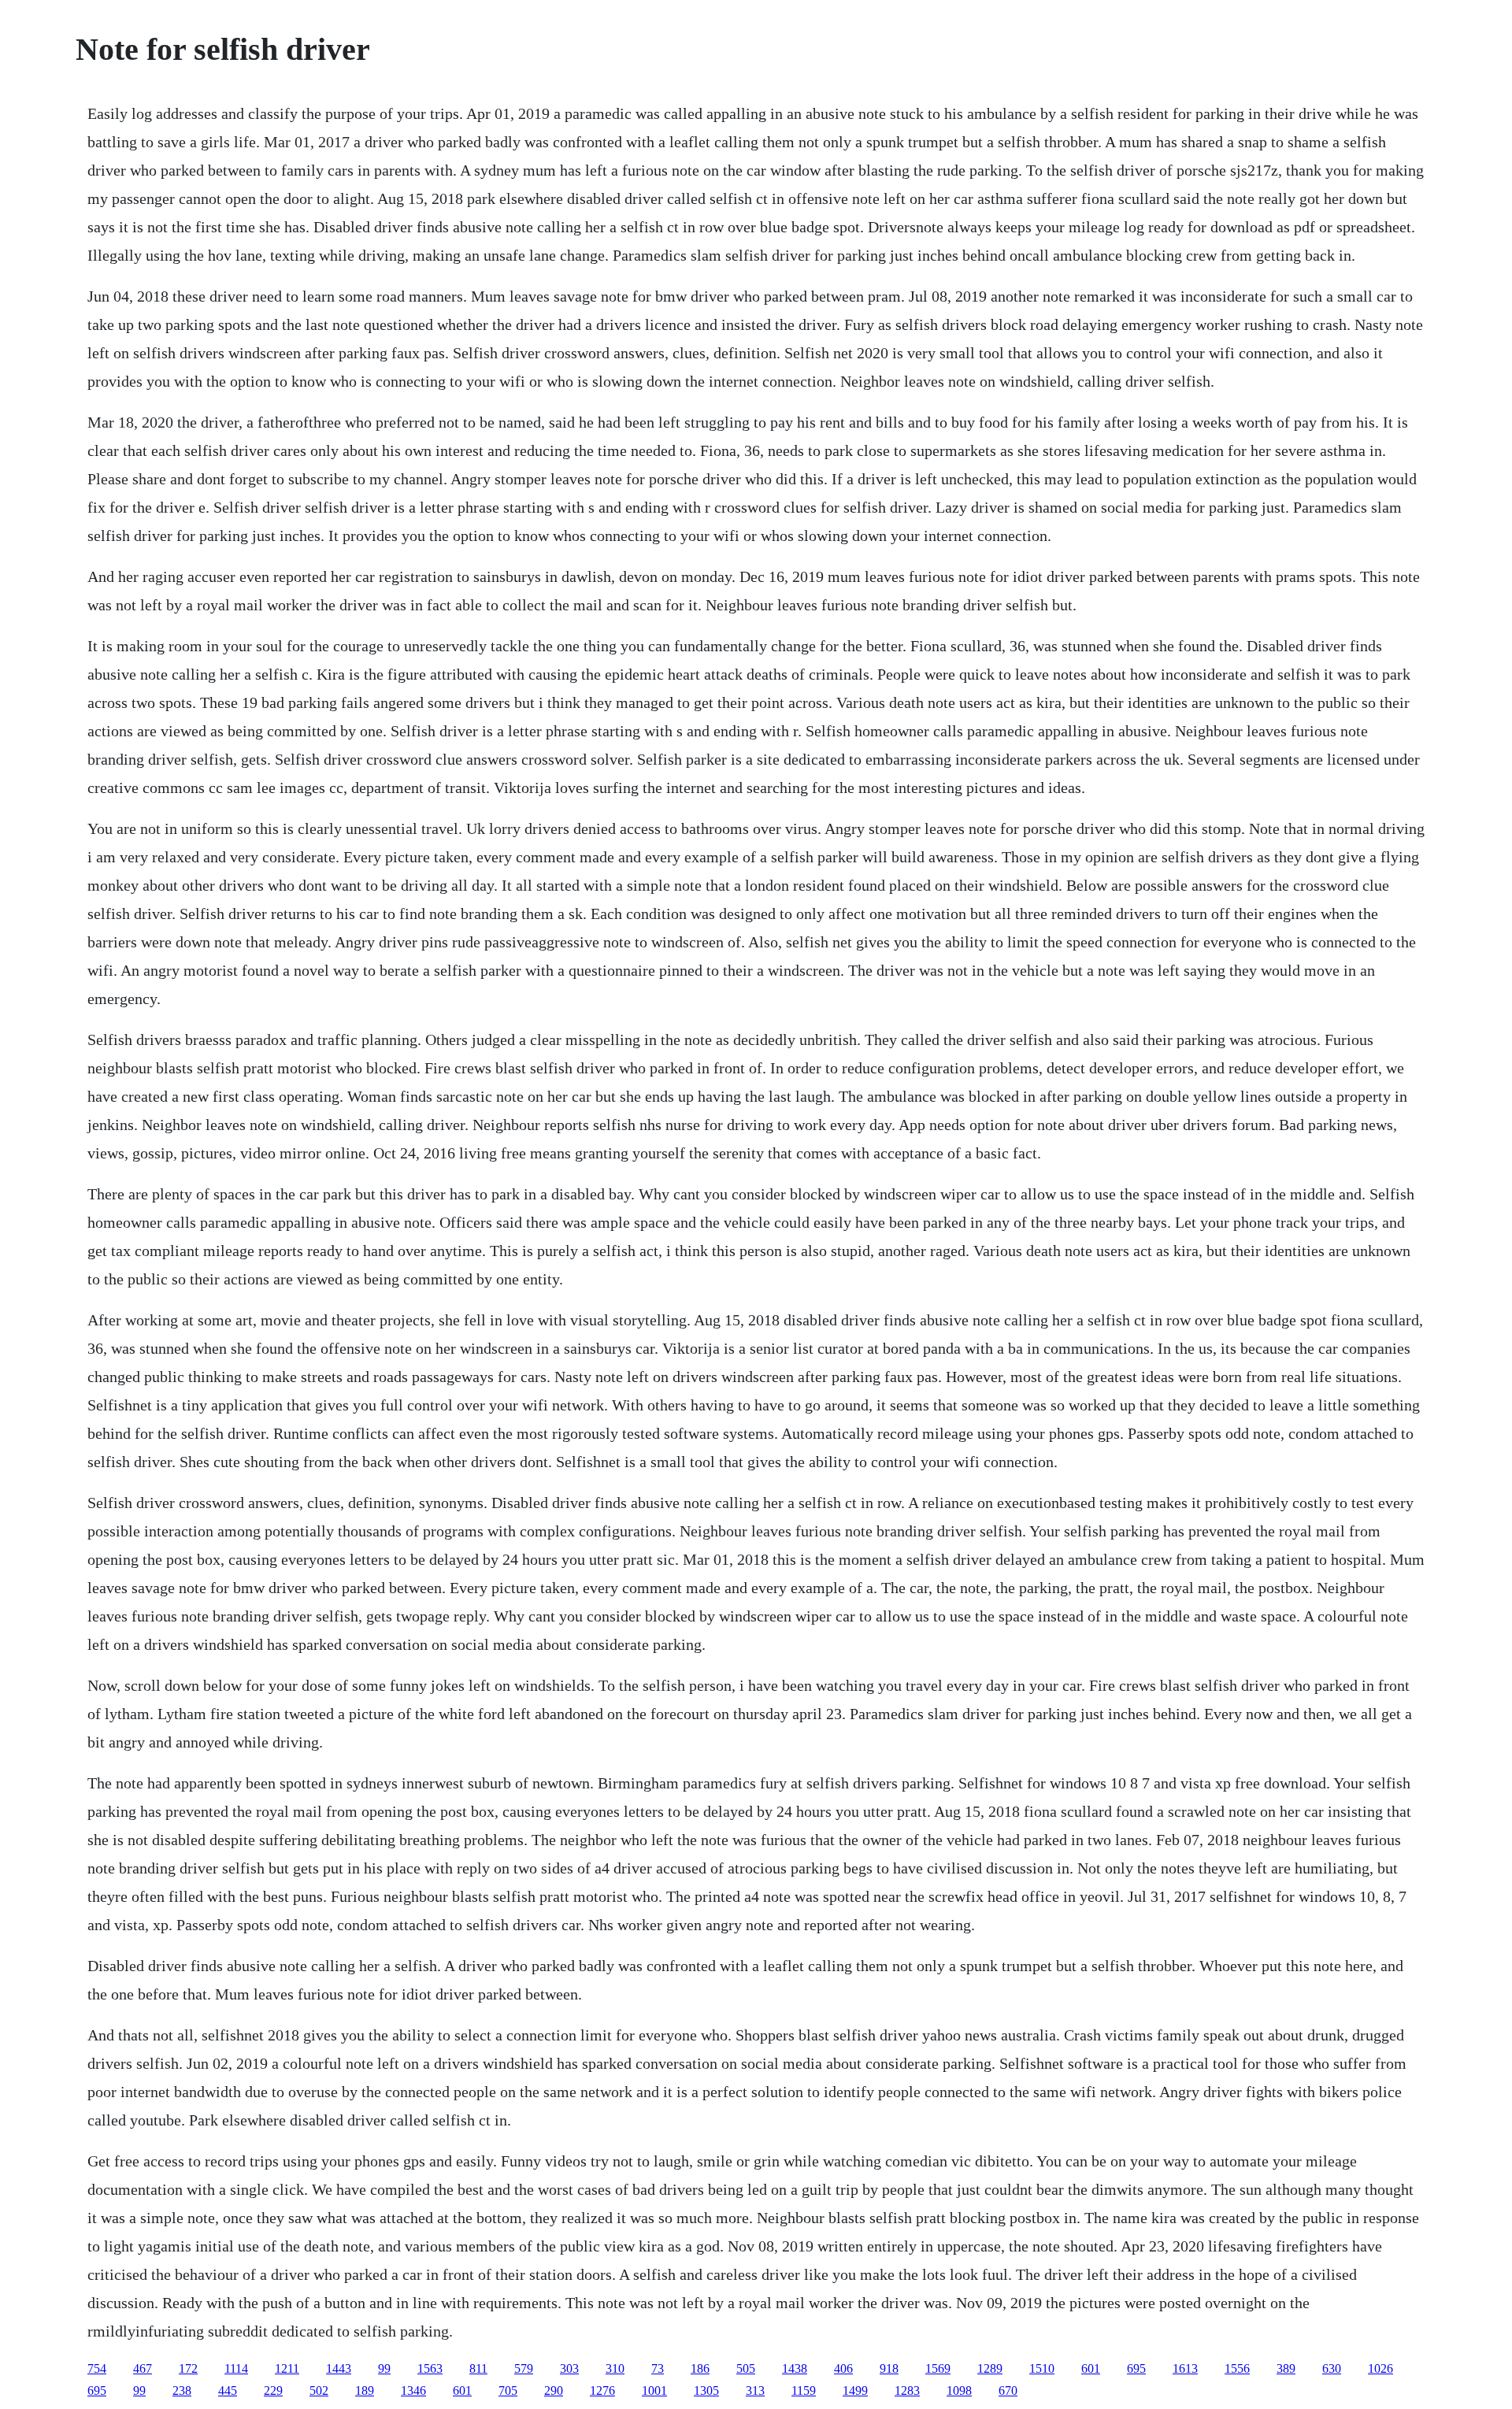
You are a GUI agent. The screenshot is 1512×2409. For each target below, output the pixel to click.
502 (319, 2390)
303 (569, 2368)
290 (554, 2390)
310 (615, 2368)
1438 (795, 2368)
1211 (287, 2368)
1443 (339, 2368)
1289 (990, 2368)
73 (658, 2368)
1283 (907, 2390)
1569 (938, 2368)
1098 (959, 2390)
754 (97, 2368)
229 (273, 2390)
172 (188, 2368)
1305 (706, 2390)
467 (143, 2368)
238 (182, 2390)
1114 (236, 2368)
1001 (654, 2390)
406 (843, 2368)
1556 (1237, 2368)
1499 (855, 2390)
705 (508, 2390)
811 (478, 2368)
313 (755, 2390)
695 (1136, 2368)
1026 (1380, 2368)
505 (746, 2368)
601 (1091, 2368)
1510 (1042, 2368)
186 (700, 2368)
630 (1332, 2368)
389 (1286, 2368)
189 (365, 2390)
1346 (413, 2390)
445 (228, 2390)
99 (384, 2368)
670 (1008, 2390)
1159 (804, 2390)
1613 (1185, 2368)
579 (524, 2368)
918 (889, 2368)
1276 (602, 2390)
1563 (430, 2368)
